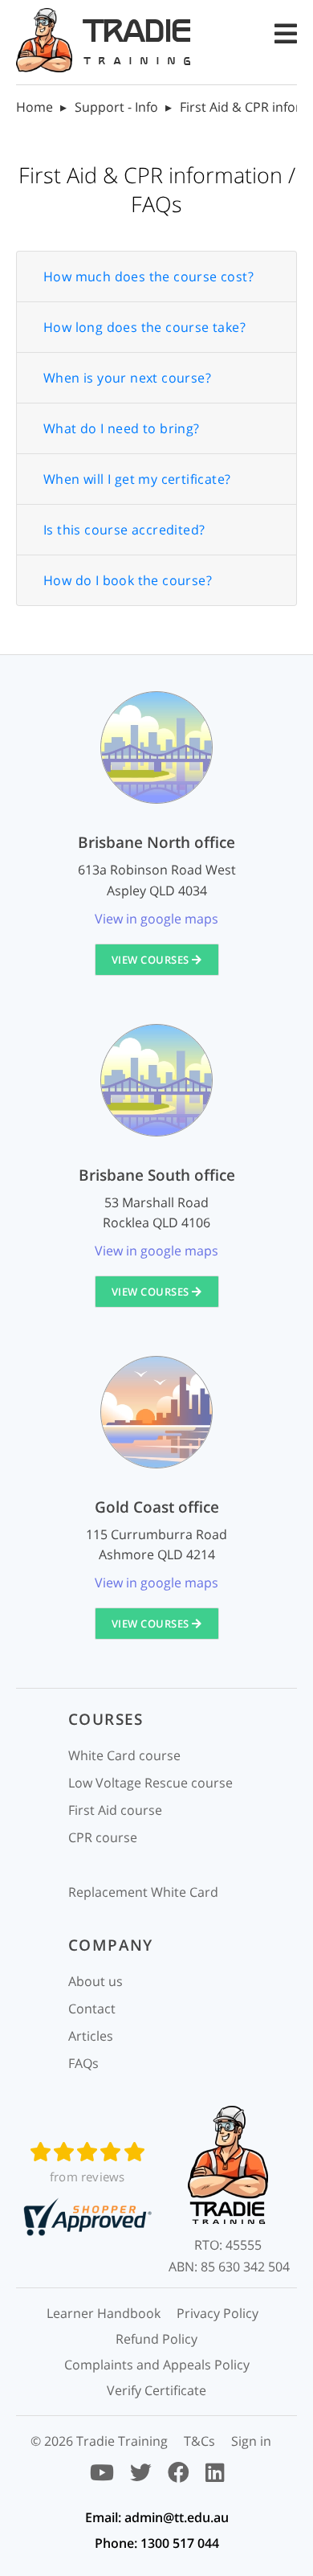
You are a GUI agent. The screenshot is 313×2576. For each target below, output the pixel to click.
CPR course (103, 1837)
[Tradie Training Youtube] (102, 2476)
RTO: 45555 (228, 2245)
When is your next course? (127, 378)
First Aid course (115, 1810)
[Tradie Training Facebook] (179, 2476)
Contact (92, 2009)
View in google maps (156, 919)
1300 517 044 (180, 2543)
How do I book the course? (128, 580)
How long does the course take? (144, 327)
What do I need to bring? (122, 428)
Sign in (251, 2441)
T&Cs (199, 2441)
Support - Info (116, 107)
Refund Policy (156, 2339)
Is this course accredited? (124, 530)
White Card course (124, 1755)
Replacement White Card (143, 1892)
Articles (91, 2036)
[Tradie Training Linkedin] (215, 2476)
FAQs (83, 2063)
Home (35, 107)
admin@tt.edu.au (177, 2517)
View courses (152, 960)
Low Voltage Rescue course (150, 1783)
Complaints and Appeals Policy (157, 2365)
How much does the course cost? (148, 276)
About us (96, 1981)
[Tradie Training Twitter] (141, 2476)
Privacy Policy (217, 2313)
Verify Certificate (156, 2390)
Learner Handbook (104, 2313)
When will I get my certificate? (137, 479)
